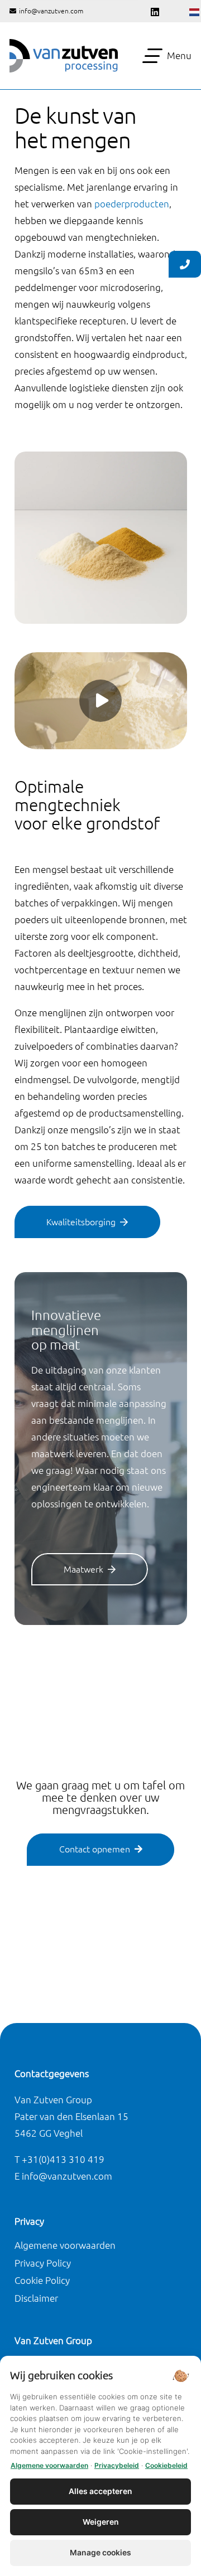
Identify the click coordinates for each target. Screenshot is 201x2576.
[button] (167, 56)
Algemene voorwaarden (65, 2245)
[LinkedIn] (155, 12)
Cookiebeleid (166, 2465)
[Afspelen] (101, 701)
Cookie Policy (42, 2280)
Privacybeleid (117, 2465)
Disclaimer (36, 2298)
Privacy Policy (43, 2263)
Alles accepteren (100, 2491)
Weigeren (101, 2522)
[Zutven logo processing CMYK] (64, 56)
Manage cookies (100, 2552)
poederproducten (132, 204)
